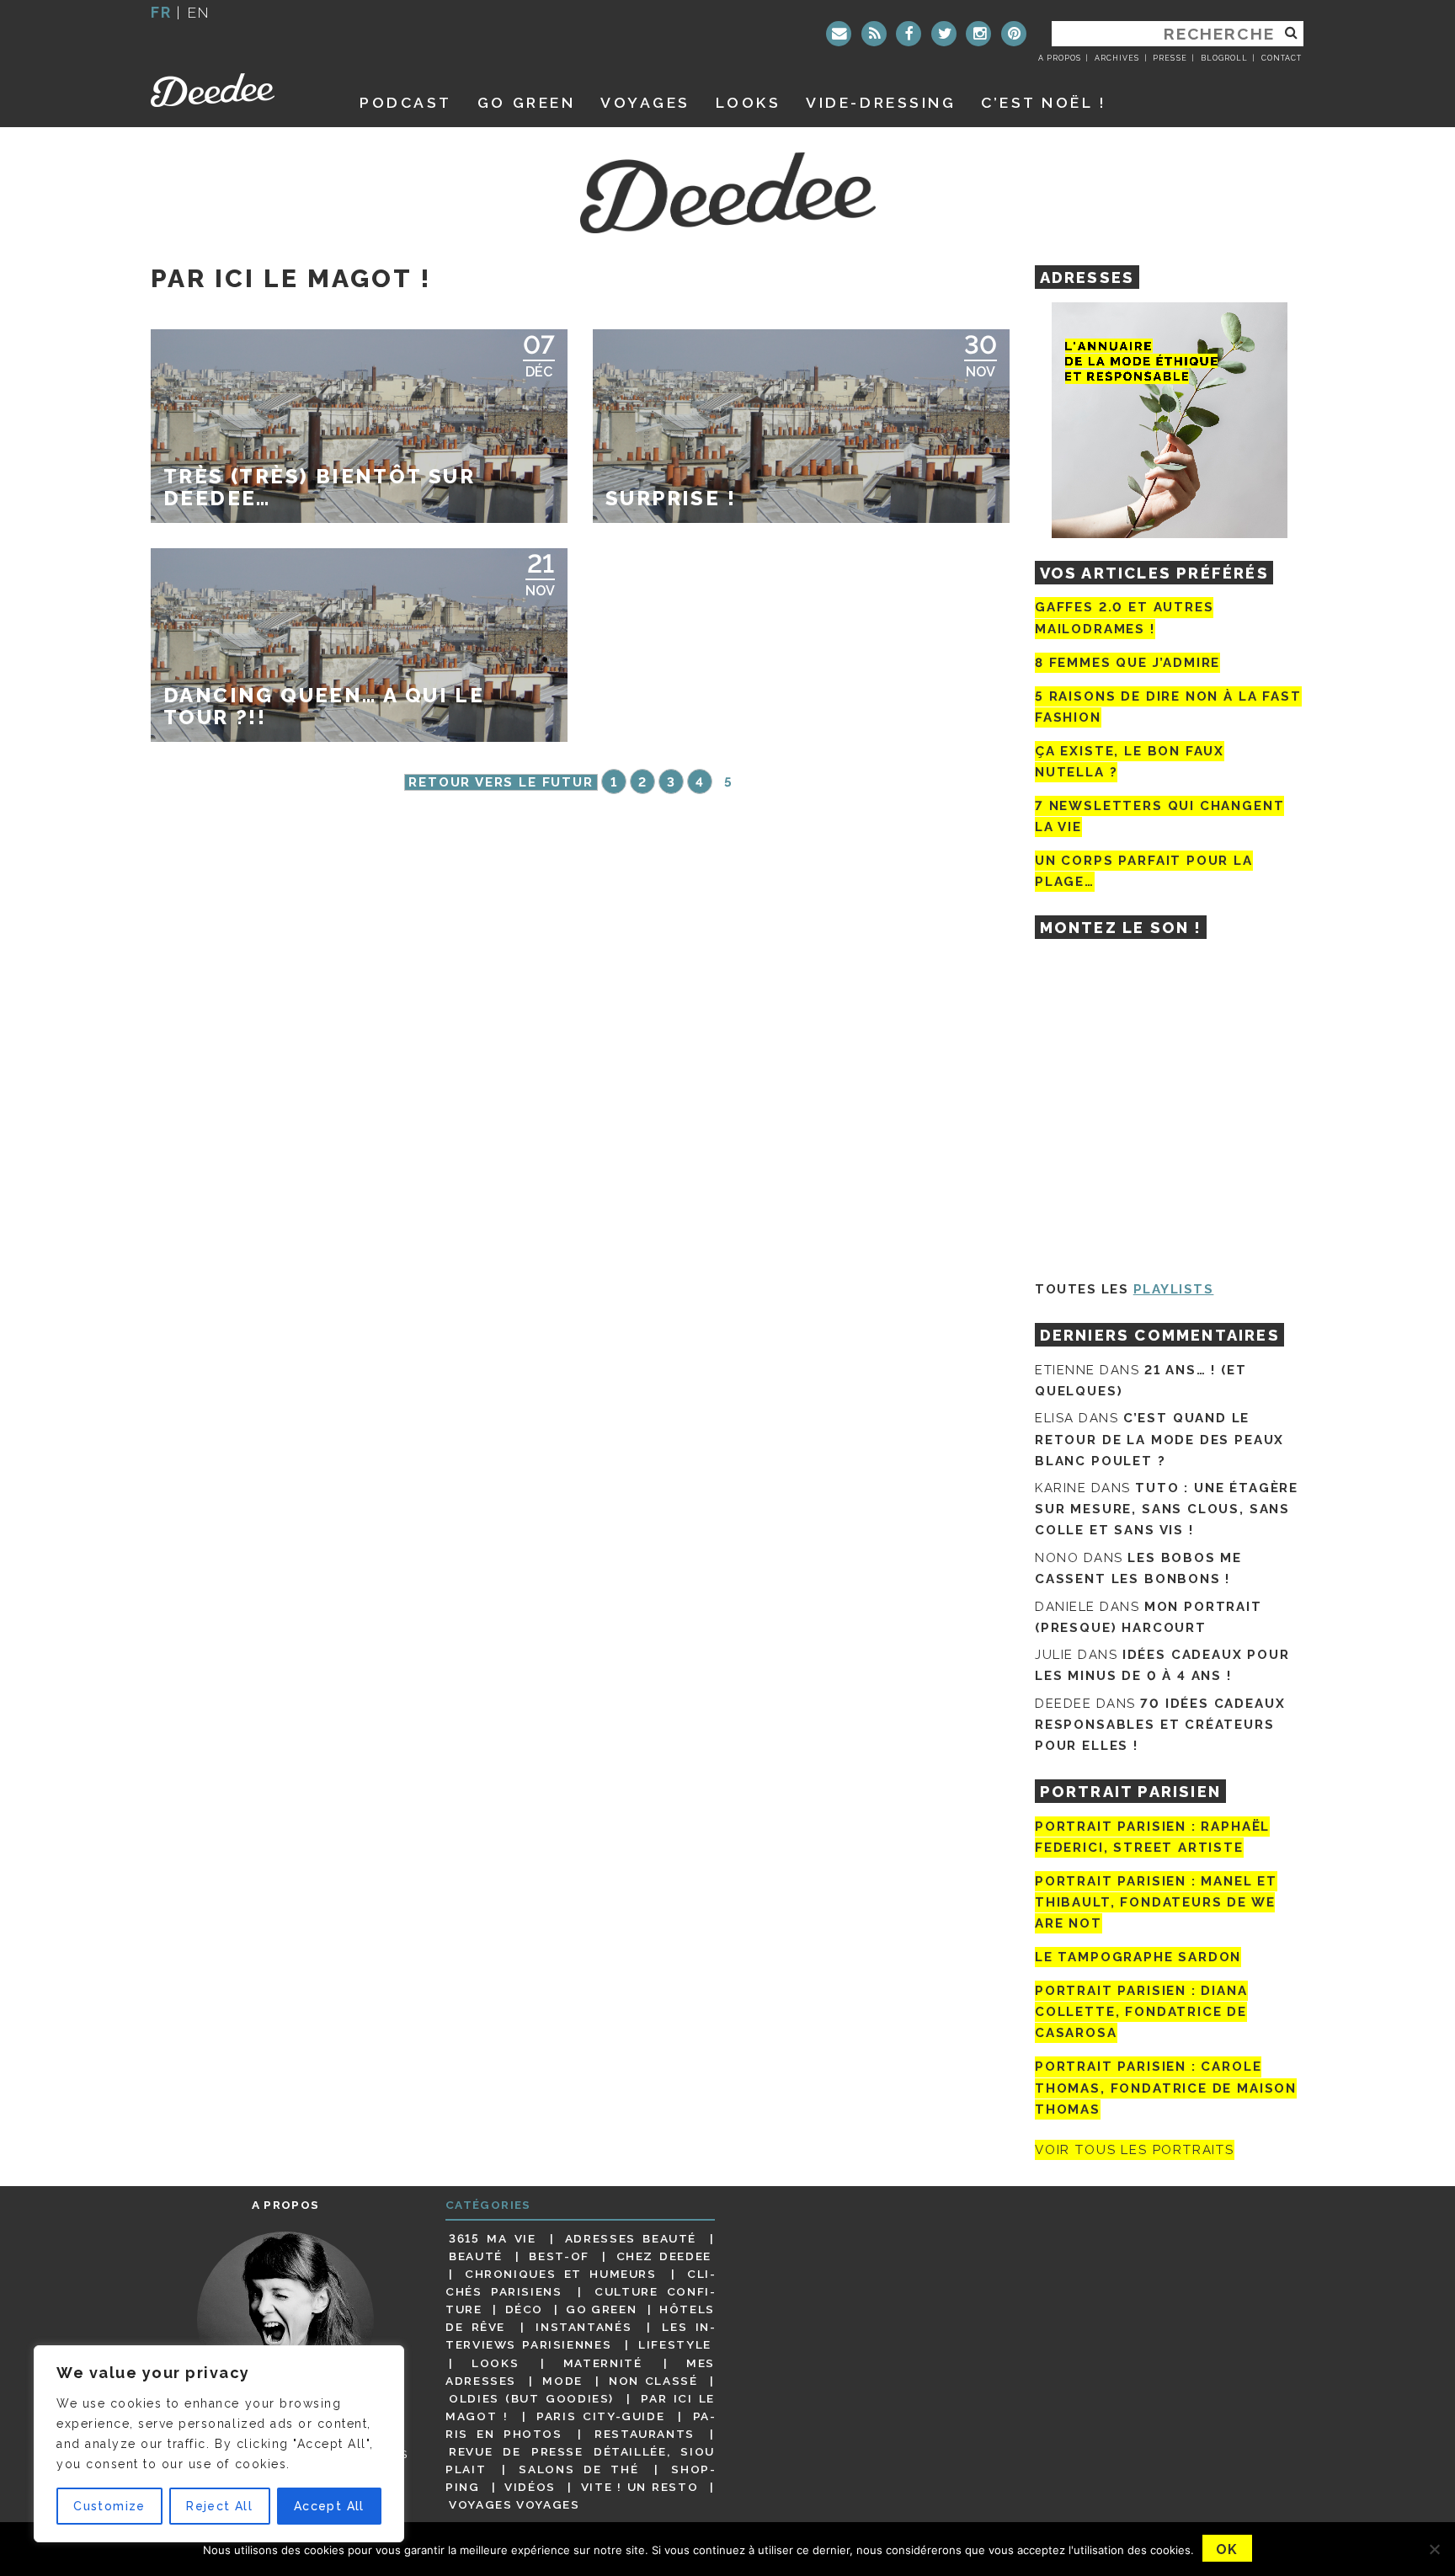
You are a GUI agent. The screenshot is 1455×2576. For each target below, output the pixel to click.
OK (1227, 2549)
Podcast (406, 102)
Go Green (601, 2309)
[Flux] (874, 34)
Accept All (329, 2506)
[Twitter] (944, 34)
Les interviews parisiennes (580, 2336)
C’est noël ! (1044, 102)
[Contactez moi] (839, 34)
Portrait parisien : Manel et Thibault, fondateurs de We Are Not (1156, 1902)
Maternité (603, 2363)
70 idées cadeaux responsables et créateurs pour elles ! (1160, 1725)
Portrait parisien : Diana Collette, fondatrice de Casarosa (1141, 2012)
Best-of (559, 2256)
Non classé (653, 2381)
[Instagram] (978, 34)
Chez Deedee (664, 2256)
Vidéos (530, 2487)
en (199, 12)
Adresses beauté (631, 2238)
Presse (1170, 58)
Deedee (236, 90)
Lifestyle (675, 2344)
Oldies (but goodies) (531, 2398)
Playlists (1174, 1289)
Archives (1117, 58)
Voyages (645, 102)
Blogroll (1224, 58)
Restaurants (645, 2434)
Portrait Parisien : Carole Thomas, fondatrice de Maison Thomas (1166, 2088)
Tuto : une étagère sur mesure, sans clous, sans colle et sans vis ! (1167, 1509)
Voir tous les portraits (1135, 2150)
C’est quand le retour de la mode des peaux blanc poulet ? (1159, 1439)
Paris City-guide (600, 2416)
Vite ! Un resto (640, 2487)
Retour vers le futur (501, 782)
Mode (562, 2381)
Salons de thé (578, 2469)
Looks (749, 102)
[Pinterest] (1014, 34)
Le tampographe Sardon (1138, 1957)
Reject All (219, 2506)
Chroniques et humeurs (561, 2274)
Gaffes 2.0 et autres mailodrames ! (1124, 618)
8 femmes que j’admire (1127, 663)
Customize (109, 2506)
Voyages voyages (514, 2504)
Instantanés (584, 2327)
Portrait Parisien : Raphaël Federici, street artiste (1152, 1837)
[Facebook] (909, 34)
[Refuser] (1434, 2549)
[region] (219, 2444)
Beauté (476, 2256)
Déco (525, 2309)
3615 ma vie (492, 2238)
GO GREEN (526, 102)
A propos (1060, 58)
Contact (1282, 58)
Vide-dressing (881, 102)
